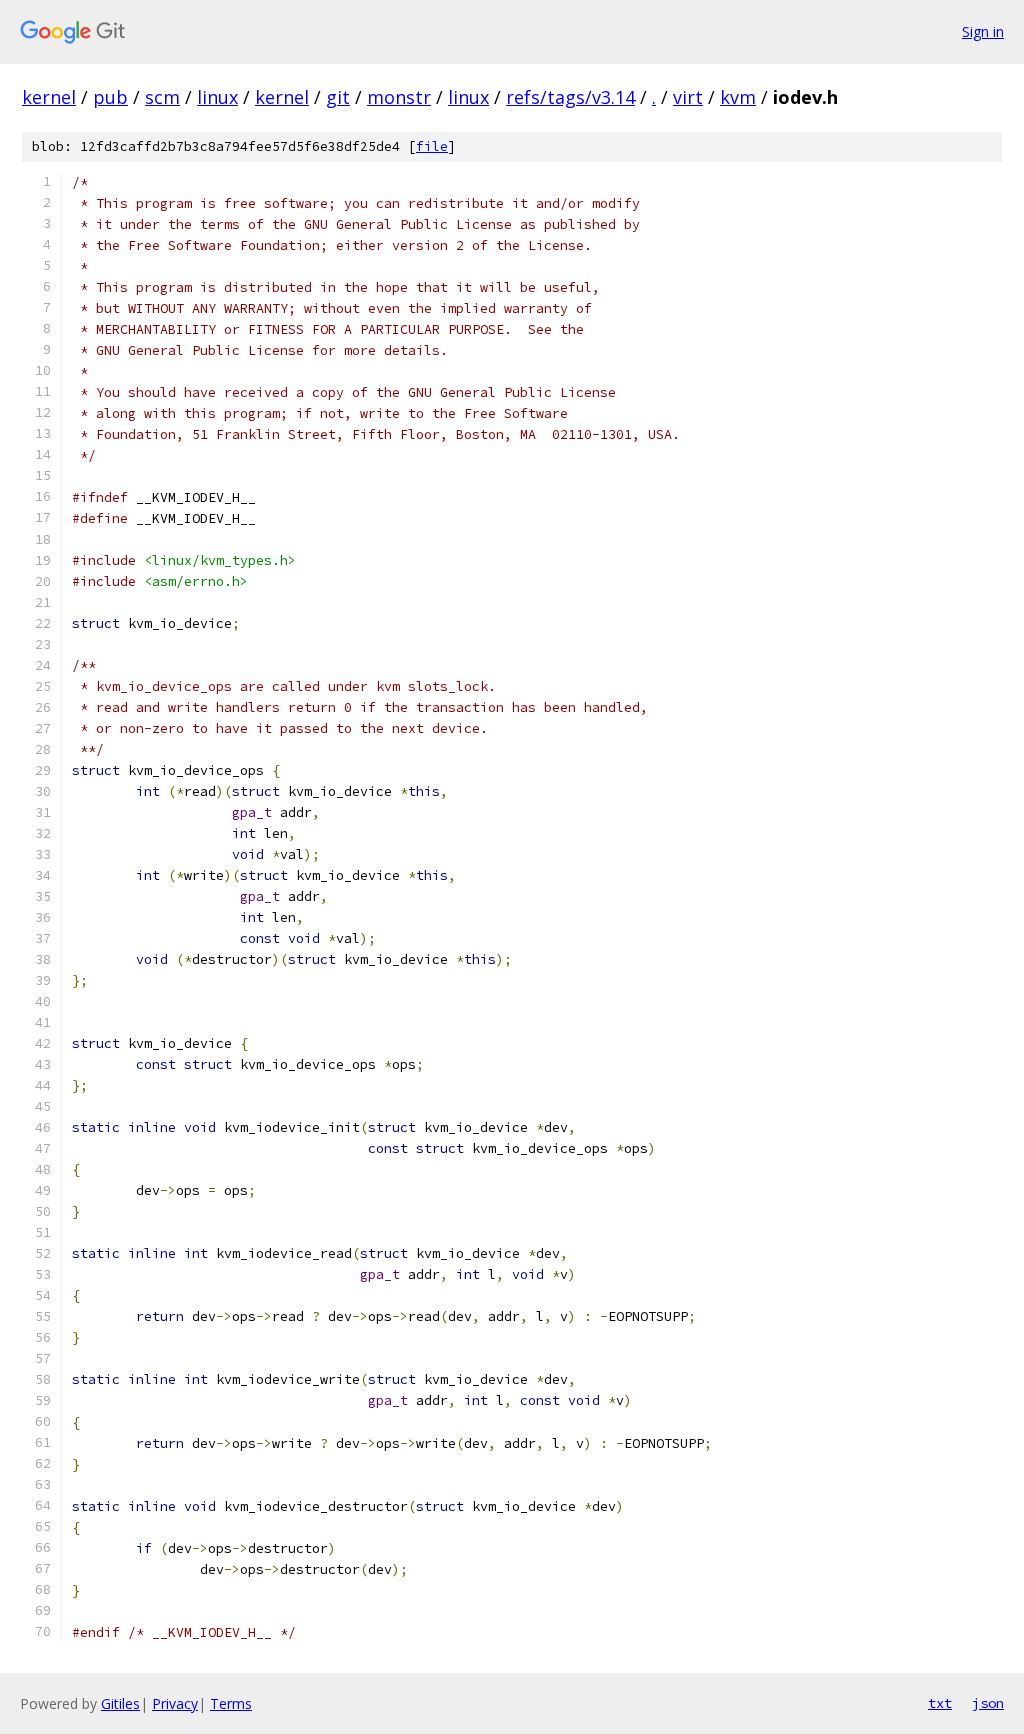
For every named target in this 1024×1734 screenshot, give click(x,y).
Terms (231, 1703)
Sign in (983, 31)
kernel (49, 97)
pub (110, 97)
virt (688, 97)
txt (940, 1703)
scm (162, 97)
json (988, 1703)
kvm (738, 97)
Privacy (175, 1703)
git (338, 97)
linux (217, 97)
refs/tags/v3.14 (570, 97)
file (432, 146)
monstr (399, 97)
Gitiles (120, 1703)
